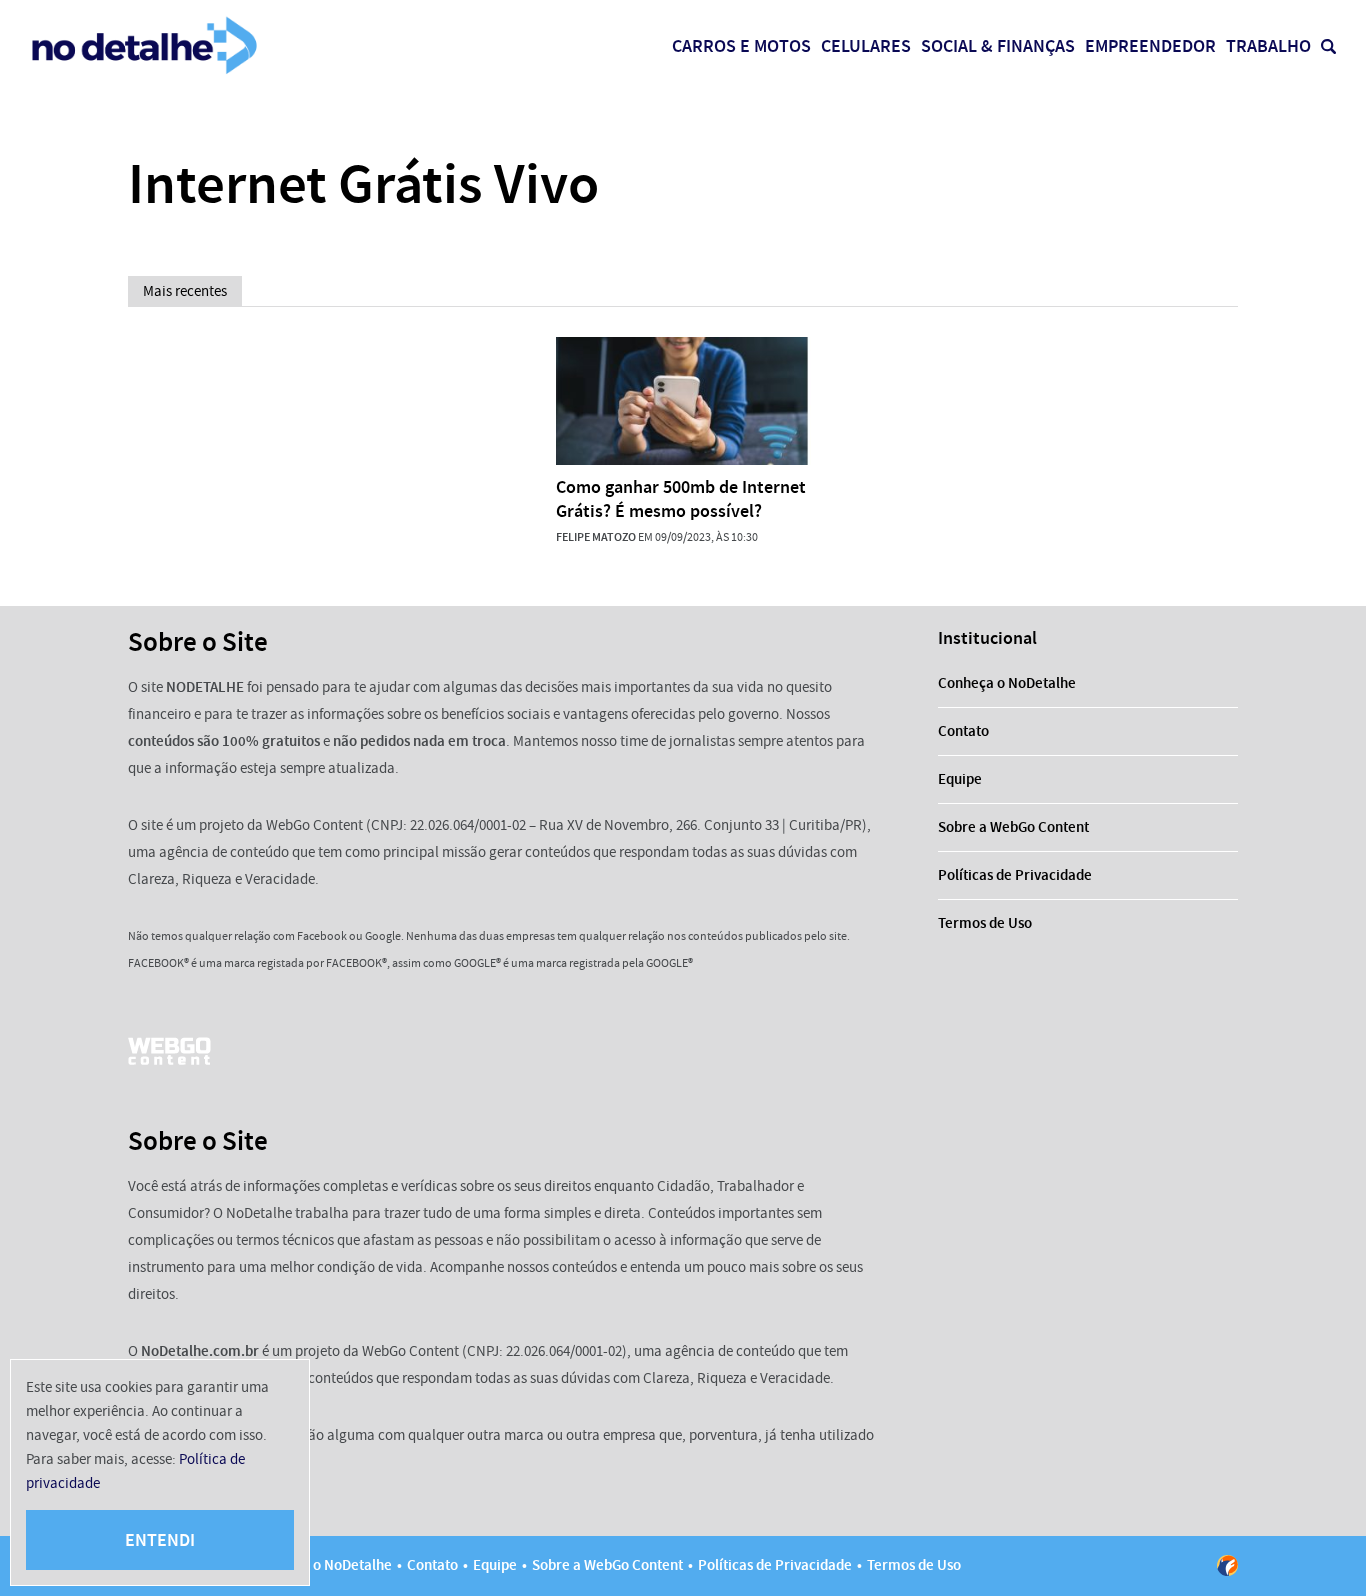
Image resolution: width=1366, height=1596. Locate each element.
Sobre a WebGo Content (1013, 827)
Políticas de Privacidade (1015, 875)
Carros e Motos (741, 46)
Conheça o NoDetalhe (1007, 683)
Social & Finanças (998, 46)
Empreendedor (1150, 46)
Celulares (866, 46)
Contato (963, 731)
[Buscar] (1328, 46)
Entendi (160, 1540)
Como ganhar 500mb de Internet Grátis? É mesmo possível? (681, 499)
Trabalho (1268, 46)
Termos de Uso (985, 923)
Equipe (960, 779)
